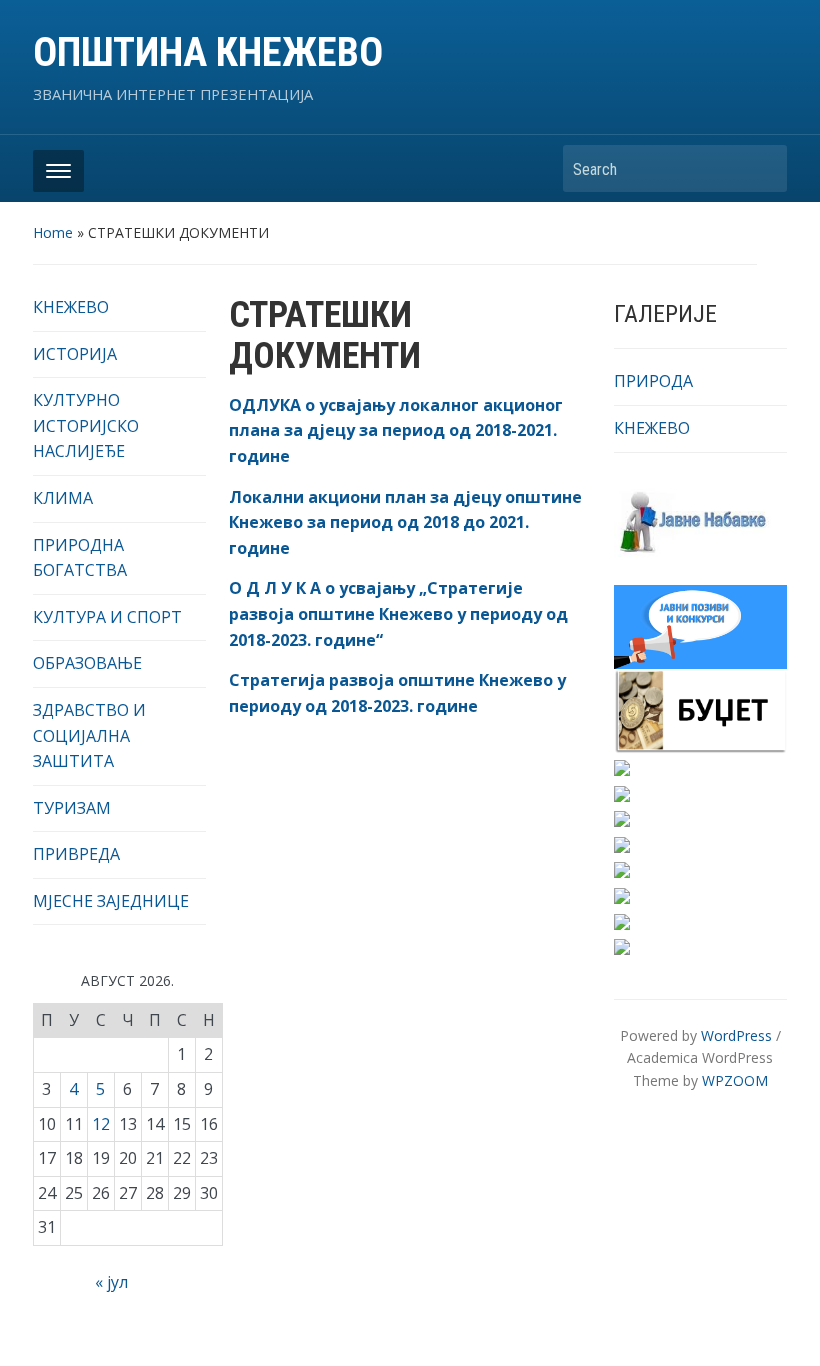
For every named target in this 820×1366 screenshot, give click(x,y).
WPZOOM (735, 1080)
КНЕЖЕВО (71, 307)
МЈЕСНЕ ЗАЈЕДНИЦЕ (111, 901)
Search (762, 168)
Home (53, 232)
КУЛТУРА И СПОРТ (107, 617)
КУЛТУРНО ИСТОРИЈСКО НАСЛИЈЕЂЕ (86, 425)
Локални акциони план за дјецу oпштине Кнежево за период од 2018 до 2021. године (405, 522)
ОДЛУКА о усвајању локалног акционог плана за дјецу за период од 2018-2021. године (396, 430)
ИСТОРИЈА (75, 354)
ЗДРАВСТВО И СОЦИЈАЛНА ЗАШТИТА (89, 735)
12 (101, 1124)
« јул (111, 1282)
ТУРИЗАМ (72, 808)
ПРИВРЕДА (76, 854)
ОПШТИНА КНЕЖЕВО (208, 52)
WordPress (736, 1035)
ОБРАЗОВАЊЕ (87, 663)
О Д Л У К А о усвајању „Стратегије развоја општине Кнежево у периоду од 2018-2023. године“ (398, 613)
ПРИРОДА (653, 381)
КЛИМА (63, 498)
